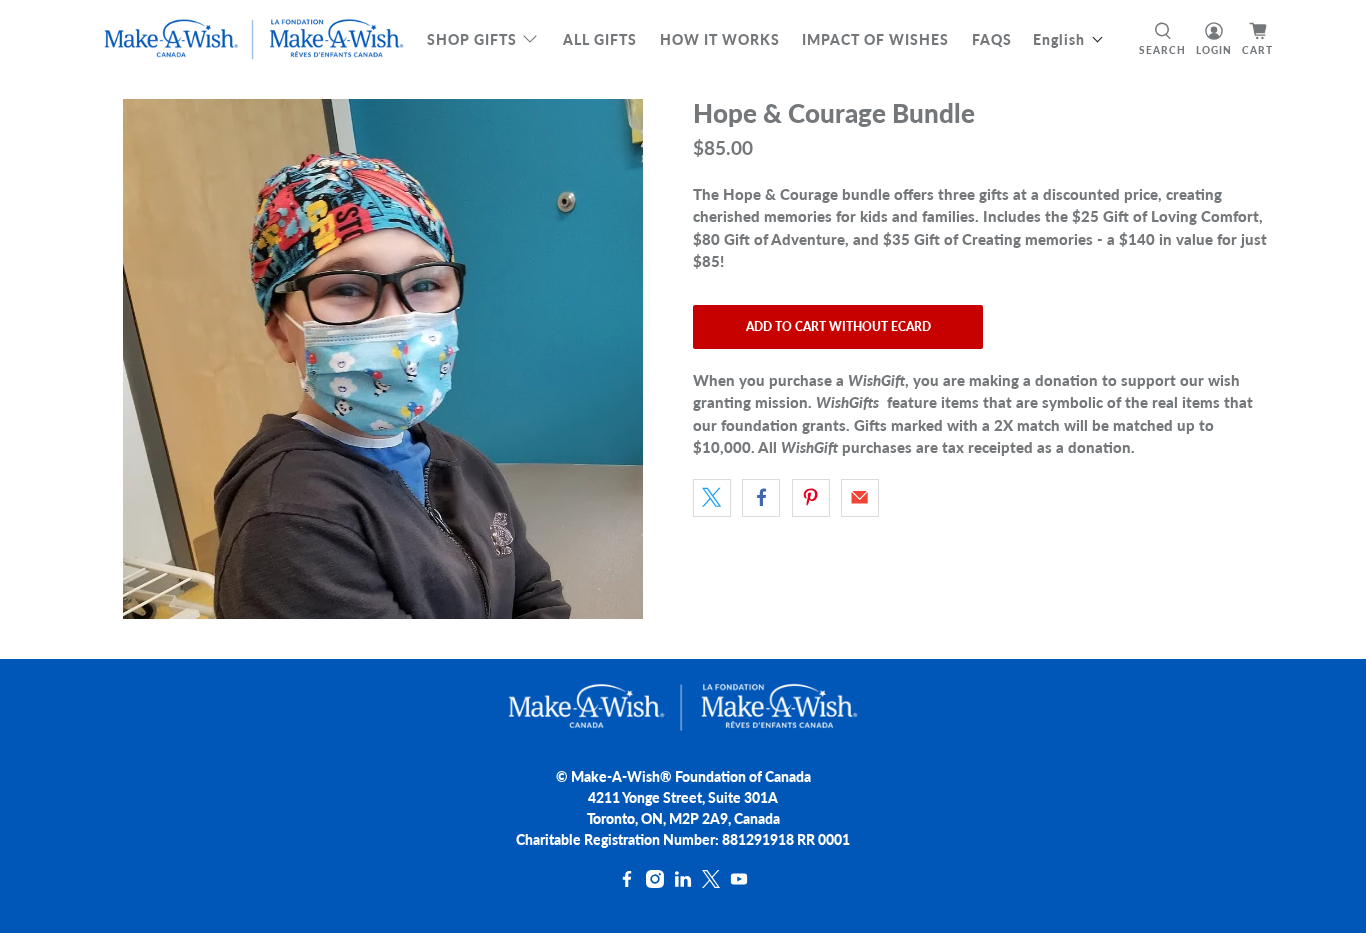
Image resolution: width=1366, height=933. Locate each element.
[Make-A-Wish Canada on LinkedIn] (683, 882)
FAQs (992, 39)
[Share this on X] (712, 498)
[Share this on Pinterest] (811, 498)
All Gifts (600, 39)
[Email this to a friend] (860, 498)
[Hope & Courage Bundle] (383, 359)
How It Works (720, 39)
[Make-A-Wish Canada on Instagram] (655, 882)
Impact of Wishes (875, 39)
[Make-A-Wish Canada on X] (711, 882)
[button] (1068, 39)
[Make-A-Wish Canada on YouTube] (739, 882)
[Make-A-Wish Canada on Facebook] (627, 882)
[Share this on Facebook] (761, 498)
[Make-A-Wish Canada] (254, 39)
